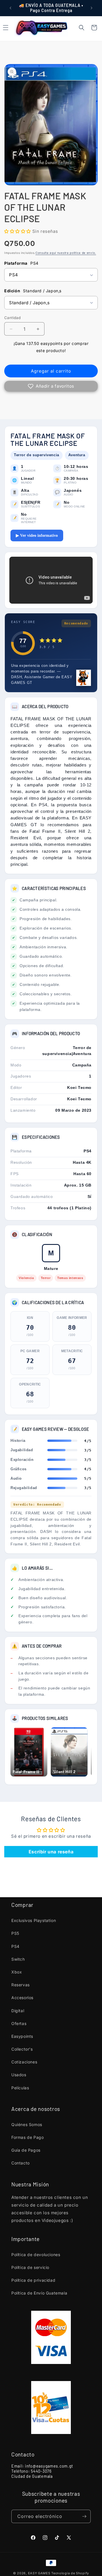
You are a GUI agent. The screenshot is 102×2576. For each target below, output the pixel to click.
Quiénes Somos (27, 2124)
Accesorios (22, 1998)
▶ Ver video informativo (37, 535)
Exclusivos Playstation (34, 1920)
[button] (82, 28)
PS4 (15, 1946)
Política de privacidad (33, 2280)
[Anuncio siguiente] (92, 8)
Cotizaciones (24, 2062)
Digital (18, 2011)
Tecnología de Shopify (70, 2573)
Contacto (21, 2163)
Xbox (17, 1972)
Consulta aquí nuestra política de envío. (66, 253)
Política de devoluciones (36, 2255)
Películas (20, 2088)
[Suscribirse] (84, 2516)
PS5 (15, 1933)
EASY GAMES (39, 2573)
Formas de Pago (27, 2137)
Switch (18, 1959)
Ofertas (19, 2023)
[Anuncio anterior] (10, 8)
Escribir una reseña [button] (51, 1852)
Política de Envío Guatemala (39, 2293)
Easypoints (22, 2036)
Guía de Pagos (26, 2150)
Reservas (21, 1985)
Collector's (22, 2049)
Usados (19, 2075)
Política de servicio (30, 2267)
